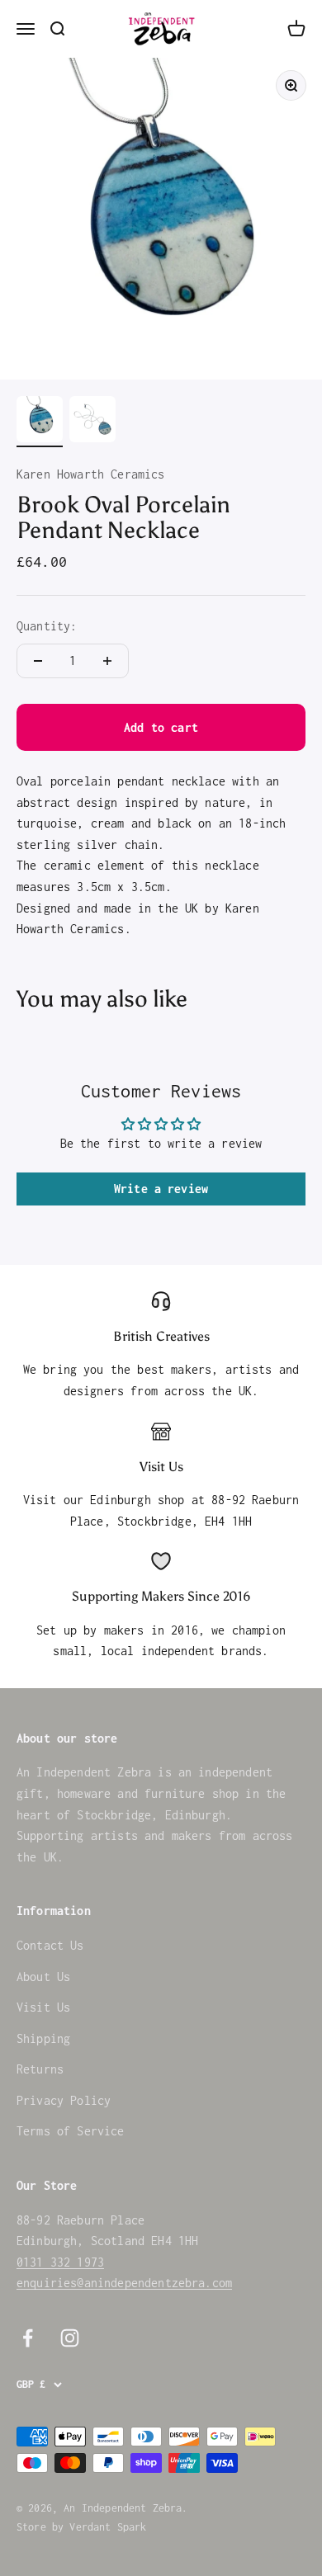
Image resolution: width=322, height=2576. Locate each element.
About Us (43, 1977)
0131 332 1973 (60, 2262)
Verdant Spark (108, 2527)
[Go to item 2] (92, 422)
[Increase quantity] (107, 661)
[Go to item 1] (40, 422)
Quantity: (47, 626)
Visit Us (43, 2007)
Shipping (43, 2038)
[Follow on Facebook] (28, 2338)
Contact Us (50, 1945)
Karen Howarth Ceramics (91, 474)
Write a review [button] (161, 1189)
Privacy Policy (64, 2100)
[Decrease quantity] (38, 661)
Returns (40, 2069)
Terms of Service (71, 2131)
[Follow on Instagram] (70, 2338)
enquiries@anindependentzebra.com (124, 2283)
